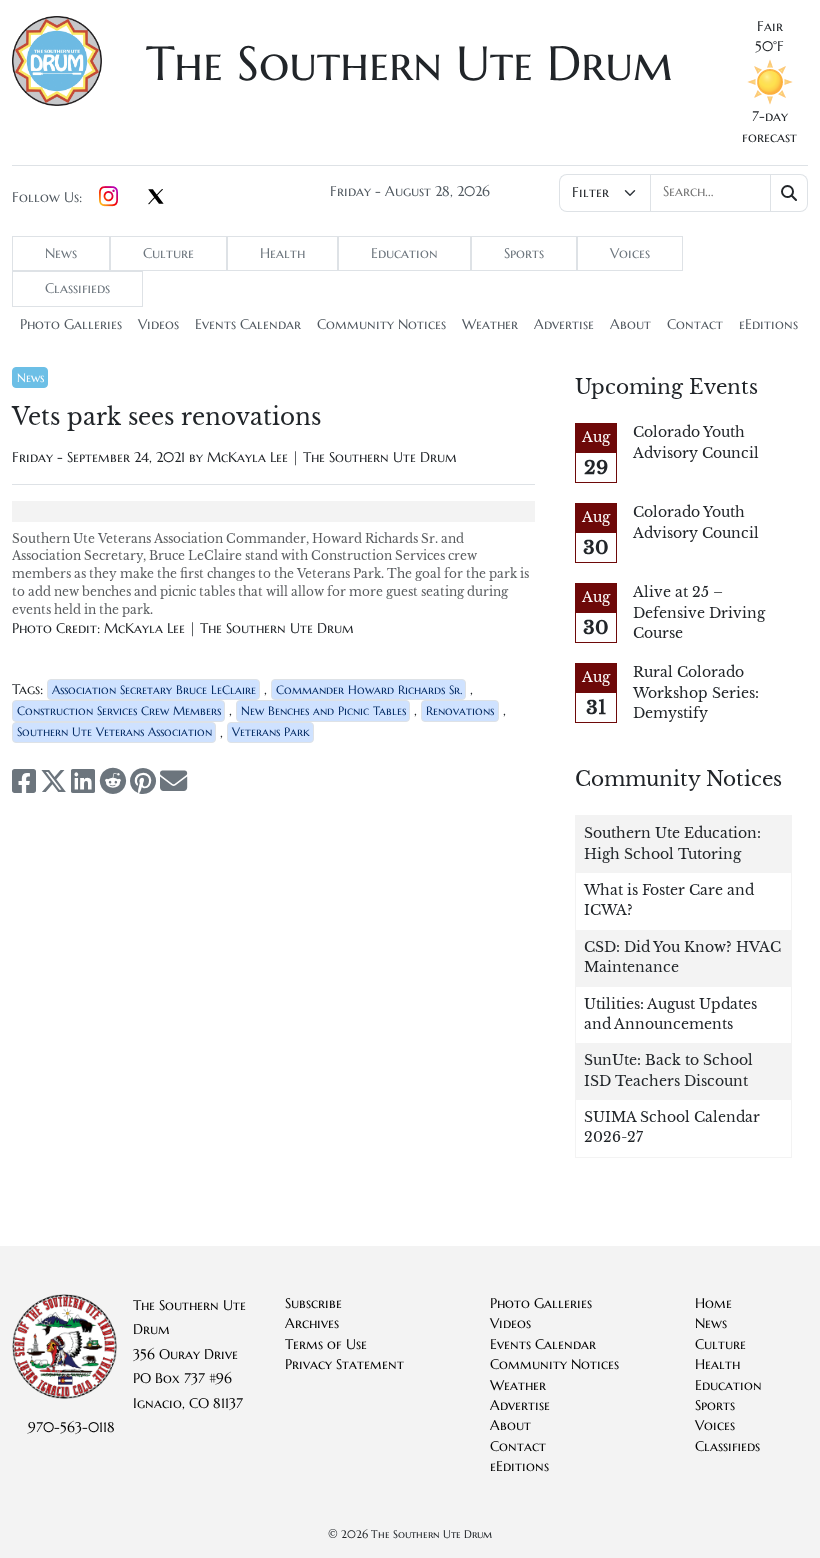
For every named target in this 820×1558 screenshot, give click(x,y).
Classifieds (77, 288)
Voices (630, 253)
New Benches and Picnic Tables (323, 710)
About (630, 324)
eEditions (768, 324)
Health (282, 253)
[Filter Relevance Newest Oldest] (683, 193)
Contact (695, 324)
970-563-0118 (71, 1427)
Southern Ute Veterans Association (114, 731)
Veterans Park (271, 731)
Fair (770, 26)
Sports (524, 253)
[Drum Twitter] (156, 198)
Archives (312, 1323)
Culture (168, 253)
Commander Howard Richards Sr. (369, 689)
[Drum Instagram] (108, 198)
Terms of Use (326, 1344)
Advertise (564, 324)
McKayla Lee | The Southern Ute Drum (332, 457)
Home (713, 1303)
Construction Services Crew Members (119, 710)
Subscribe (313, 1303)
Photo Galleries (71, 324)
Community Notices (381, 324)
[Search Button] (789, 193)
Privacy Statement (344, 1364)
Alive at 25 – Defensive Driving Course (699, 613)
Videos (158, 324)
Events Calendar (248, 324)
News (61, 253)
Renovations (460, 710)
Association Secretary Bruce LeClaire (154, 689)
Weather (490, 324)
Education (404, 253)
